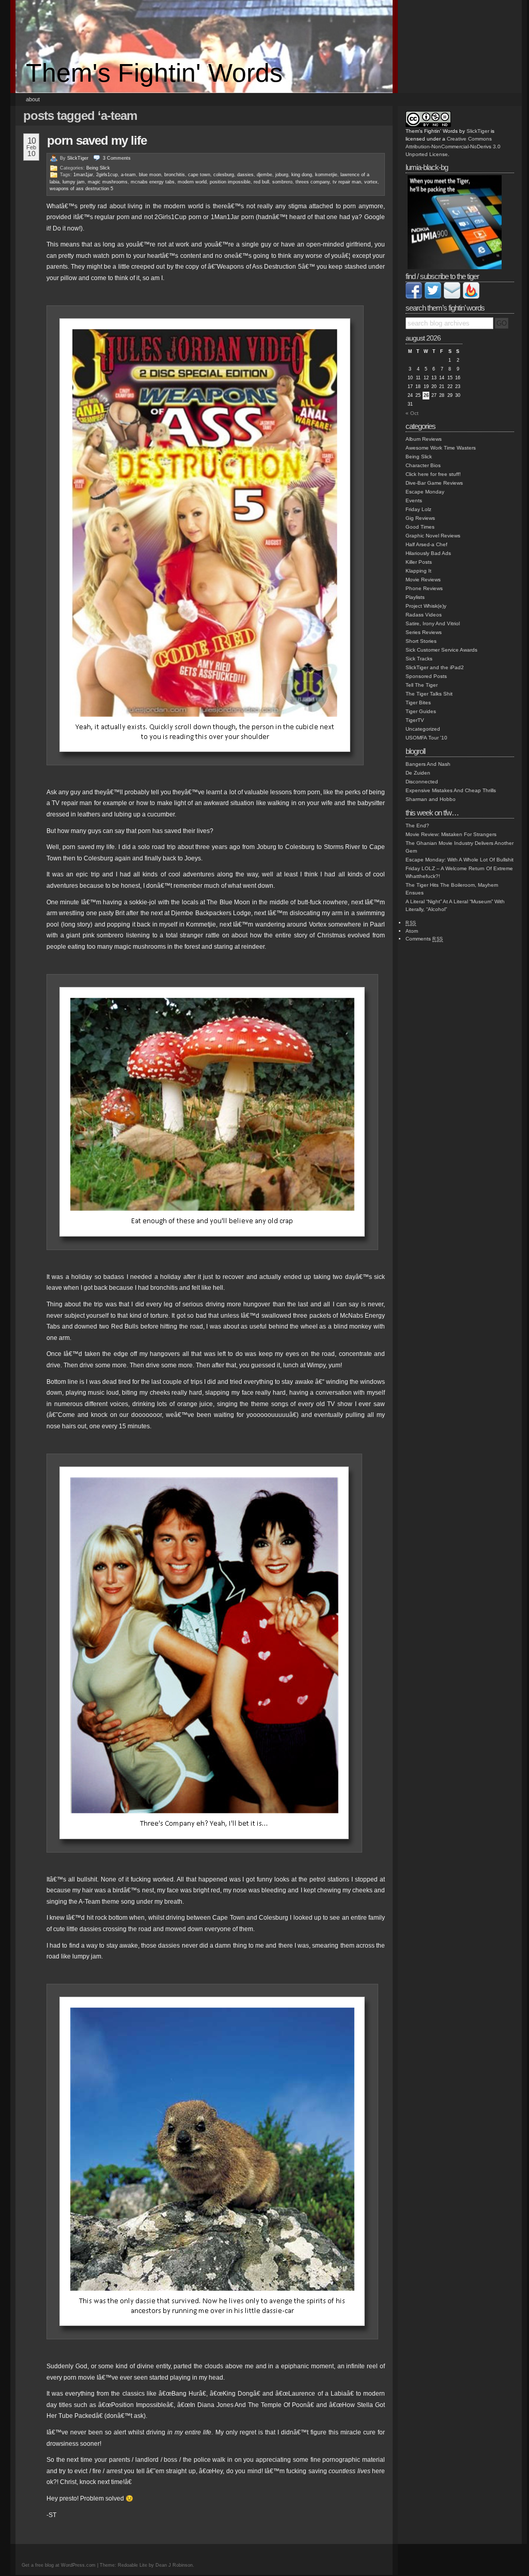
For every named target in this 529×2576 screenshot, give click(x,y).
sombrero (282, 182)
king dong (302, 175)
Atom (412, 931)
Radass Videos (424, 615)
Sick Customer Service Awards (441, 650)
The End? (417, 826)
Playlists (415, 597)
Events (414, 500)
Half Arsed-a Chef (426, 544)
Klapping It (418, 571)
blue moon (150, 175)
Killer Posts (419, 562)
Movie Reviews (423, 580)
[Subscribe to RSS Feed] (471, 297)
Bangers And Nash (428, 764)
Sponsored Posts (426, 676)
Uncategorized (423, 729)
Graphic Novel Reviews (433, 536)
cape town (199, 175)
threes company (313, 182)
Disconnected (422, 782)
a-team (128, 175)
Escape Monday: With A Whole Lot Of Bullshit (460, 860)
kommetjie (326, 175)
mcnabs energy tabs (153, 182)
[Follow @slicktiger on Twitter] (433, 297)
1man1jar (83, 175)
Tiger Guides (421, 711)
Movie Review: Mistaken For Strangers (451, 834)
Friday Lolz (418, 509)
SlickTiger (78, 158)
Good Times (420, 527)
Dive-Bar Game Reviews (434, 483)
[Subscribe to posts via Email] (452, 297)
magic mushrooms (108, 182)
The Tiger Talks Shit (429, 694)
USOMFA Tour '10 (426, 738)
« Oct (412, 413)
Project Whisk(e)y (426, 606)
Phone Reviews (424, 588)
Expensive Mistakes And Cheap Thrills (451, 790)
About (33, 99)
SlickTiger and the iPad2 (435, 667)
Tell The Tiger (422, 685)
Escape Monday (425, 492)
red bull (261, 182)
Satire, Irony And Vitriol (433, 623)
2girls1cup (107, 175)
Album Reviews (424, 439)
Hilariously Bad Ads (428, 553)
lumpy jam (74, 182)
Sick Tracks (419, 659)
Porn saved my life (97, 140)
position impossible (230, 182)
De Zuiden (418, 773)
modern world (192, 182)
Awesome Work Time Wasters (441, 448)
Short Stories (421, 641)
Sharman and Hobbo (431, 799)
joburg (282, 175)
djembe (264, 175)
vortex (371, 182)
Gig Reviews (420, 518)
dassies (245, 175)
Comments (424, 939)
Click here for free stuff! (433, 474)
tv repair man (347, 182)
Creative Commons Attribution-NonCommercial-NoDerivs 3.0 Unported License (453, 146)
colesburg (224, 175)
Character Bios (423, 465)
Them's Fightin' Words (154, 73)
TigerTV (415, 720)
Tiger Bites (418, 703)
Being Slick (98, 168)
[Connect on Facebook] (414, 297)
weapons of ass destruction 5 (81, 189)
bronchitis (175, 175)
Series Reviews (424, 632)
